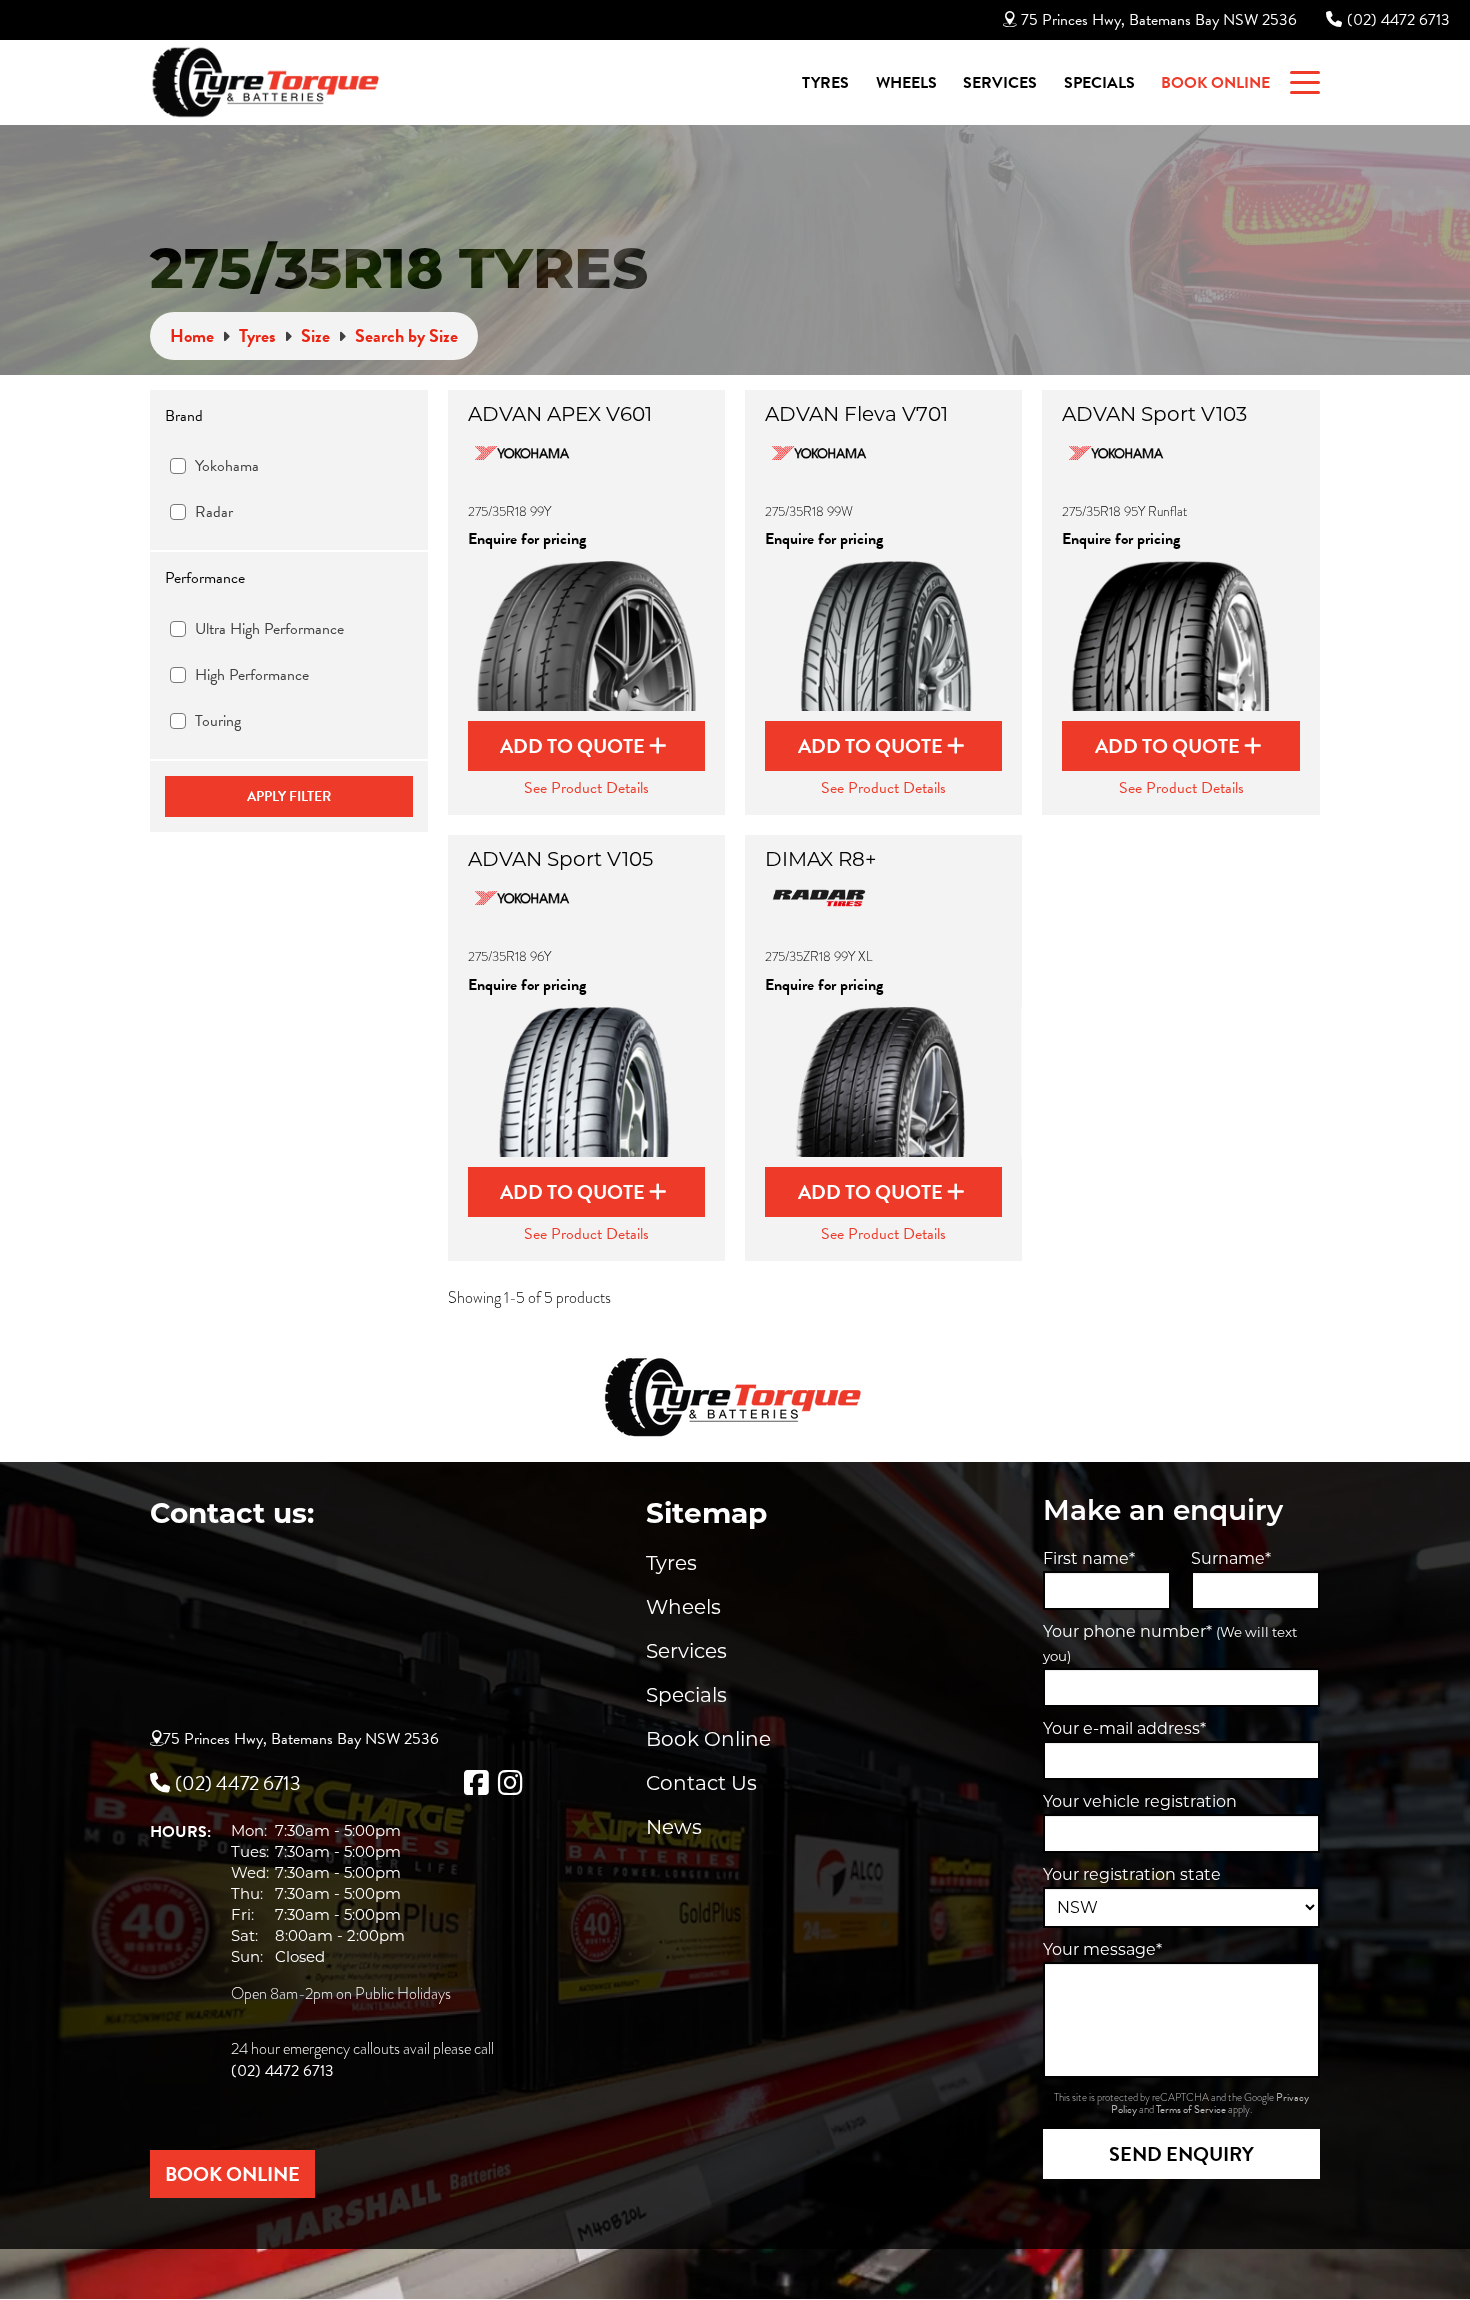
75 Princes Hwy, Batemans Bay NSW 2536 (1159, 20)
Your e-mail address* (1124, 1728)
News (674, 1827)
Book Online (1215, 83)
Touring (218, 721)
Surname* (1231, 1558)
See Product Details (586, 788)
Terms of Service (1192, 2109)
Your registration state (1132, 1874)
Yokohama (227, 466)
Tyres (825, 83)
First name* (1089, 1558)
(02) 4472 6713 (1398, 20)
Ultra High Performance (269, 629)
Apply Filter (289, 796)
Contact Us (701, 1783)
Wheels (906, 83)
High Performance (252, 675)
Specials (1099, 83)
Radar (214, 512)
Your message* (1102, 1949)
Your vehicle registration (1140, 1801)
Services (1000, 83)
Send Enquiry (1181, 2154)
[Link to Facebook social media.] (476, 1783)
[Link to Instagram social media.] (510, 1783)
